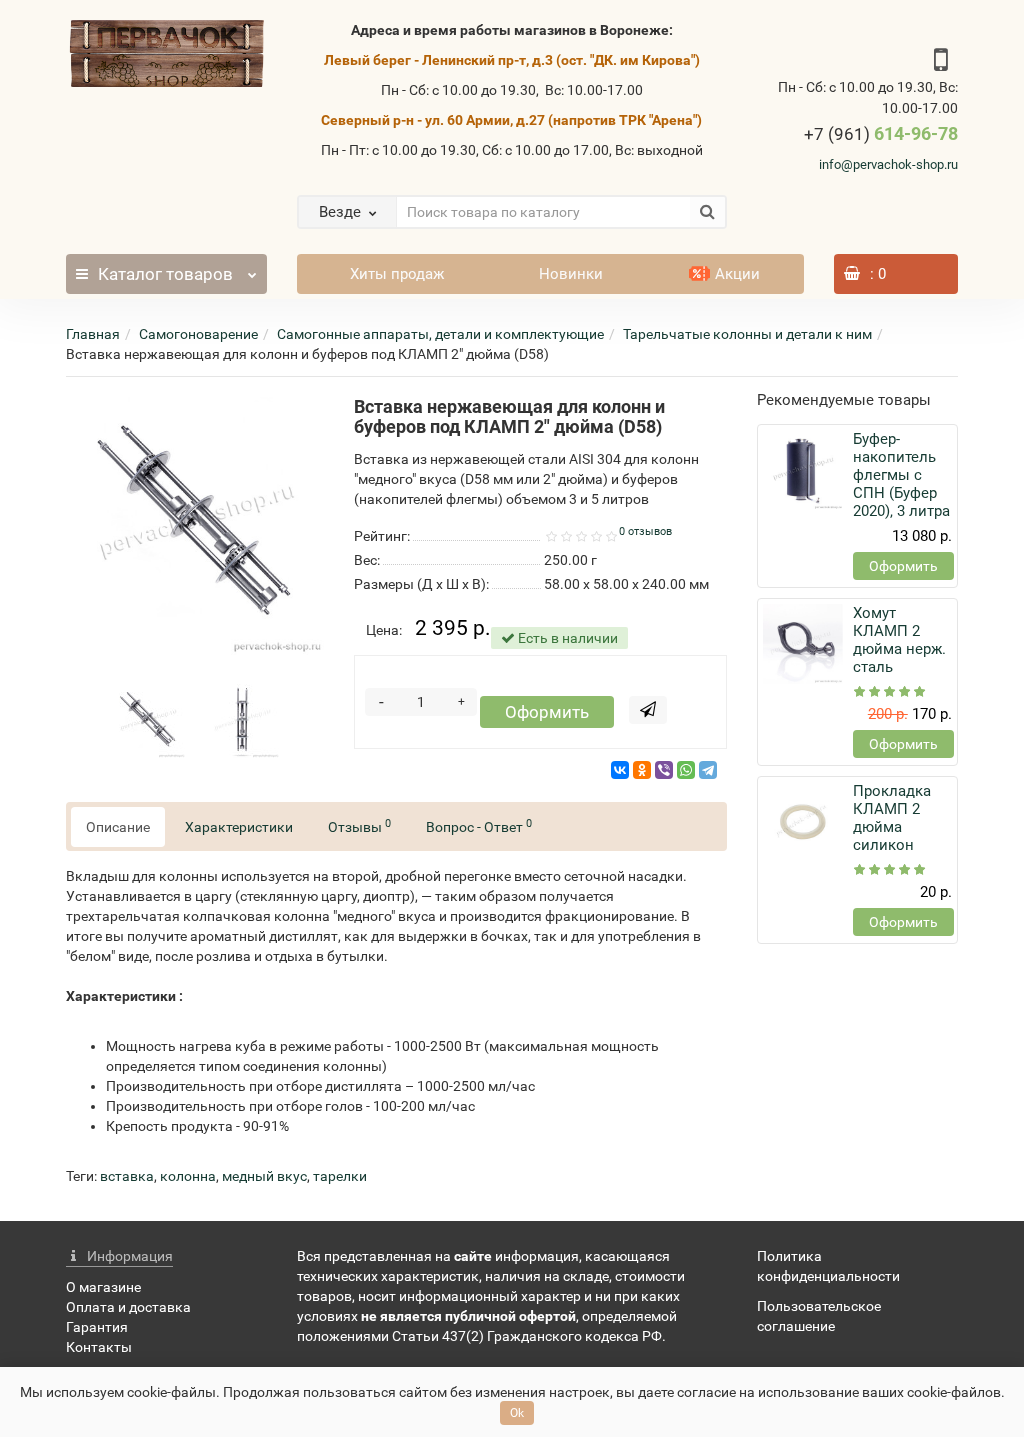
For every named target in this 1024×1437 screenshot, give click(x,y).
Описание (118, 827)
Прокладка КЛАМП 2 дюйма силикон (892, 818)
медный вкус (264, 1176)
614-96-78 (881, 133)
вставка (127, 1176)
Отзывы (359, 826)
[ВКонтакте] (620, 770)
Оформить (547, 712)
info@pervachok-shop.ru (888, 164)
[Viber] (664, 770)
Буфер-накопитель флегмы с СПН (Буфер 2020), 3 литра (901, 475)
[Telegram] (708, 770)
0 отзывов (645, 531)
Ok (517, 1413)
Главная (93, 334)
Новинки (571, 274)
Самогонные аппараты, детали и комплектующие (440, 334)
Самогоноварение (198, 334)
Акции (737, 274)
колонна (188, 1176)
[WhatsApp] (686, 770)
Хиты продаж (397, 274)
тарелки (340, 1176)
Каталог (165, 274)
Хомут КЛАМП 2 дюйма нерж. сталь (899, 640)
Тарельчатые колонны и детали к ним (747, 334)
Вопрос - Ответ (479, 826)
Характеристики (239, 827)
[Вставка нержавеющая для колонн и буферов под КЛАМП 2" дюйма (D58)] (195, 526)
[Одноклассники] (642, 770)
